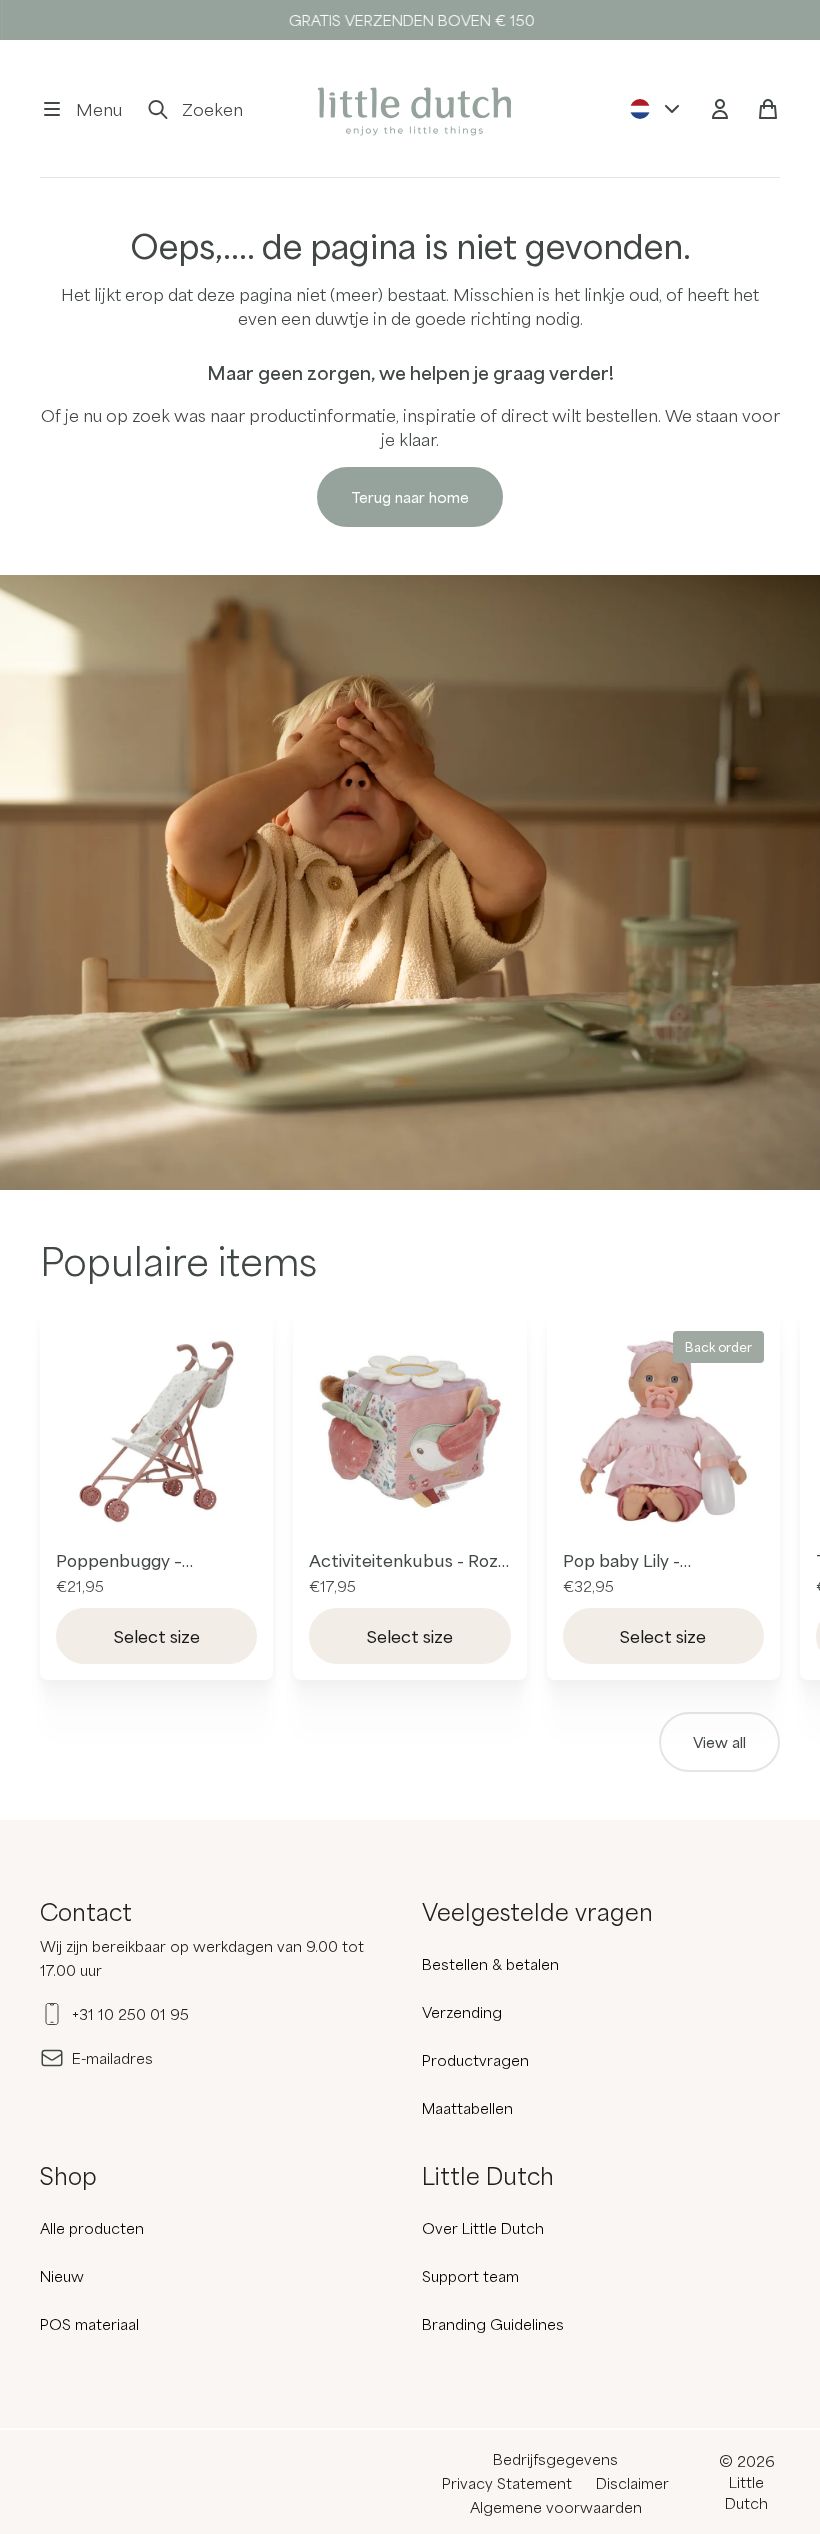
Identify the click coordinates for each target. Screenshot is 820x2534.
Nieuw (62, 2276)
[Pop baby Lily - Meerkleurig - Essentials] (663, 1431)
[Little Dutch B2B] (410, 109)
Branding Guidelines (493, 2324)
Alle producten (92, 2228)
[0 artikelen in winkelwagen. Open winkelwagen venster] (768, 109)
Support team (470, 2276)
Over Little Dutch (483, 2228)
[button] (81, 109)
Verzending (462, 2012)
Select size (157, 1636)
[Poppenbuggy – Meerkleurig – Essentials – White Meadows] (156, 1431)
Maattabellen (467, 2108)
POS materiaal (89, 2324)
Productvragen (475, 2060)
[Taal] (656, 109)
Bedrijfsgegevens (555, 2459)
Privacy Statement (507, 2483)
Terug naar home (410, 497)
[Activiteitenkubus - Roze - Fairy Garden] (409, 1431)
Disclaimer (632, 2483)
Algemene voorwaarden (556, 2507)
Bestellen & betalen (490, 1964)
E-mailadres (112, 2058)
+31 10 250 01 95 (130, 2014)
